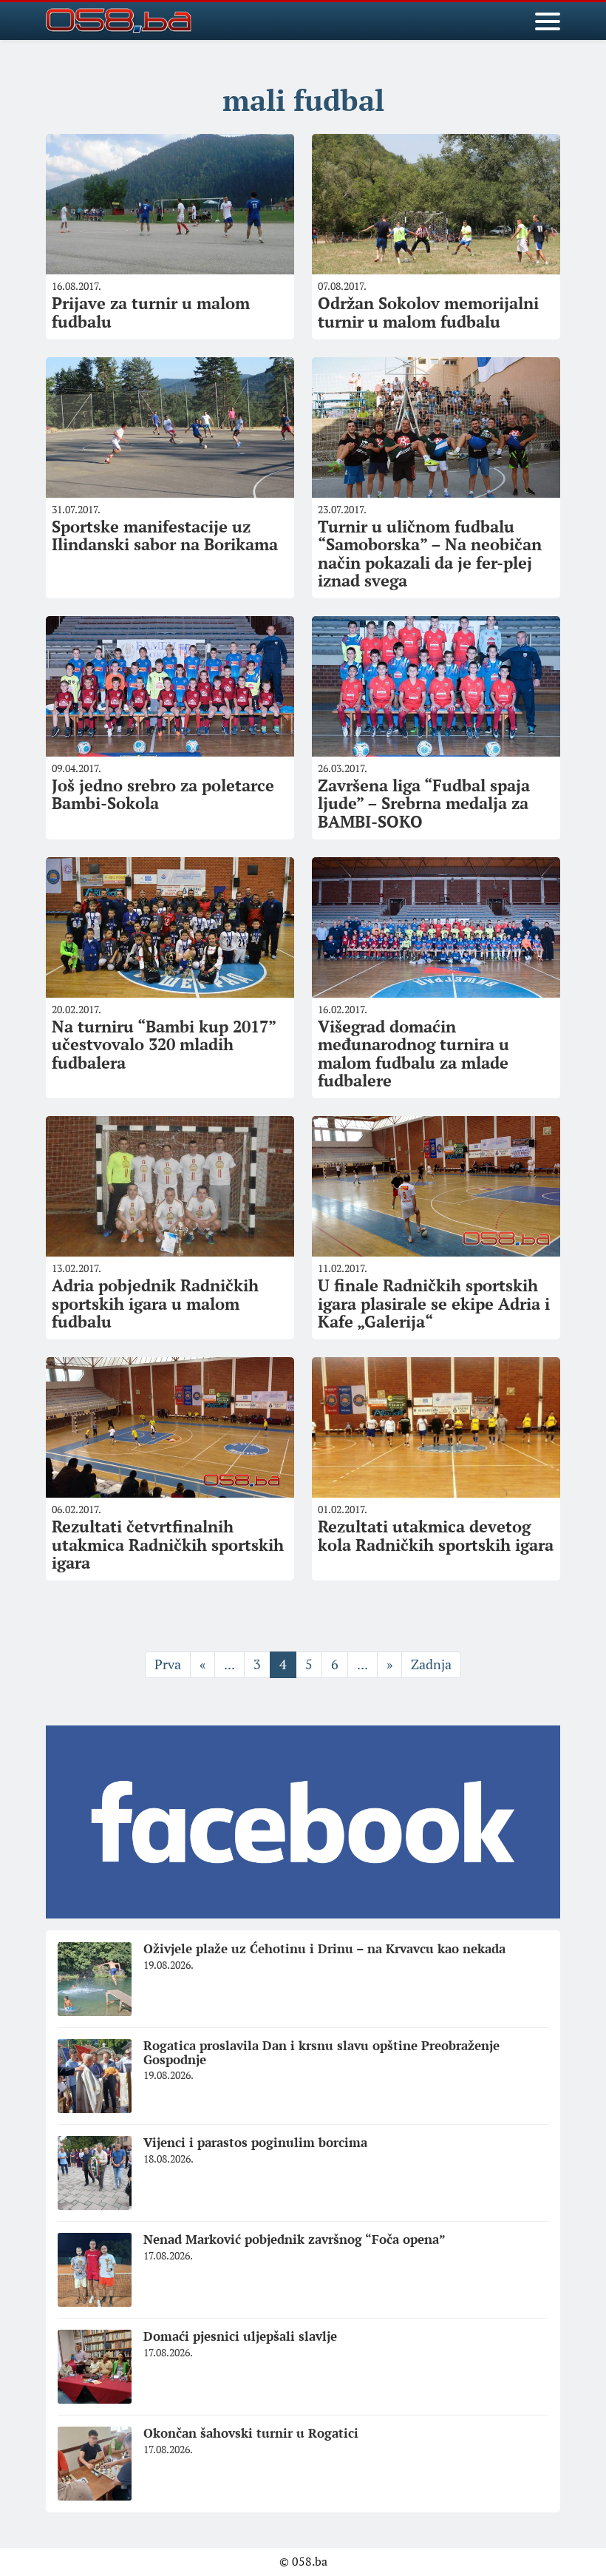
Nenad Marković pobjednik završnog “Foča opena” (295, 2239)
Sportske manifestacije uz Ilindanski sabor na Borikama (165, 535)
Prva (168, 1664)
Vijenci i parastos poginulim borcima (255, 2142)
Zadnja (431, 1664)
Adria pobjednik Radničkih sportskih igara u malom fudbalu (155, 1303)
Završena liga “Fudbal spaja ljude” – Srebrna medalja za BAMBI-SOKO (424, 803)
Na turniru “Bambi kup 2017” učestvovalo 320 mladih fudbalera (164, 1044)
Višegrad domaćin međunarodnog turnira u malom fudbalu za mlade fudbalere (413, 1053)
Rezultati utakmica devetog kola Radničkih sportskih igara (436, 1535)
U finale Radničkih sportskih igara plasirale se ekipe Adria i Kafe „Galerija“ (434, 1303)
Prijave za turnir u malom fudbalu (151, 312)
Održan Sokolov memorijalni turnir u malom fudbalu (428, 312)
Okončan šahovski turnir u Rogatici (251, 2433)
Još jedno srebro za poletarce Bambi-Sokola (163, 794)
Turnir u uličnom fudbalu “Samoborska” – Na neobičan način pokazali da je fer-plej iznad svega (430, 553)
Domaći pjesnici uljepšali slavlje (240, 2336)
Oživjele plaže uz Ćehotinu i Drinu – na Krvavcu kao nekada (324, 1948)
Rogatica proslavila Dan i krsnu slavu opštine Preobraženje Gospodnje (321, 2052)
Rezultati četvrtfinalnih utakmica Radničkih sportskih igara (168, 1544)
